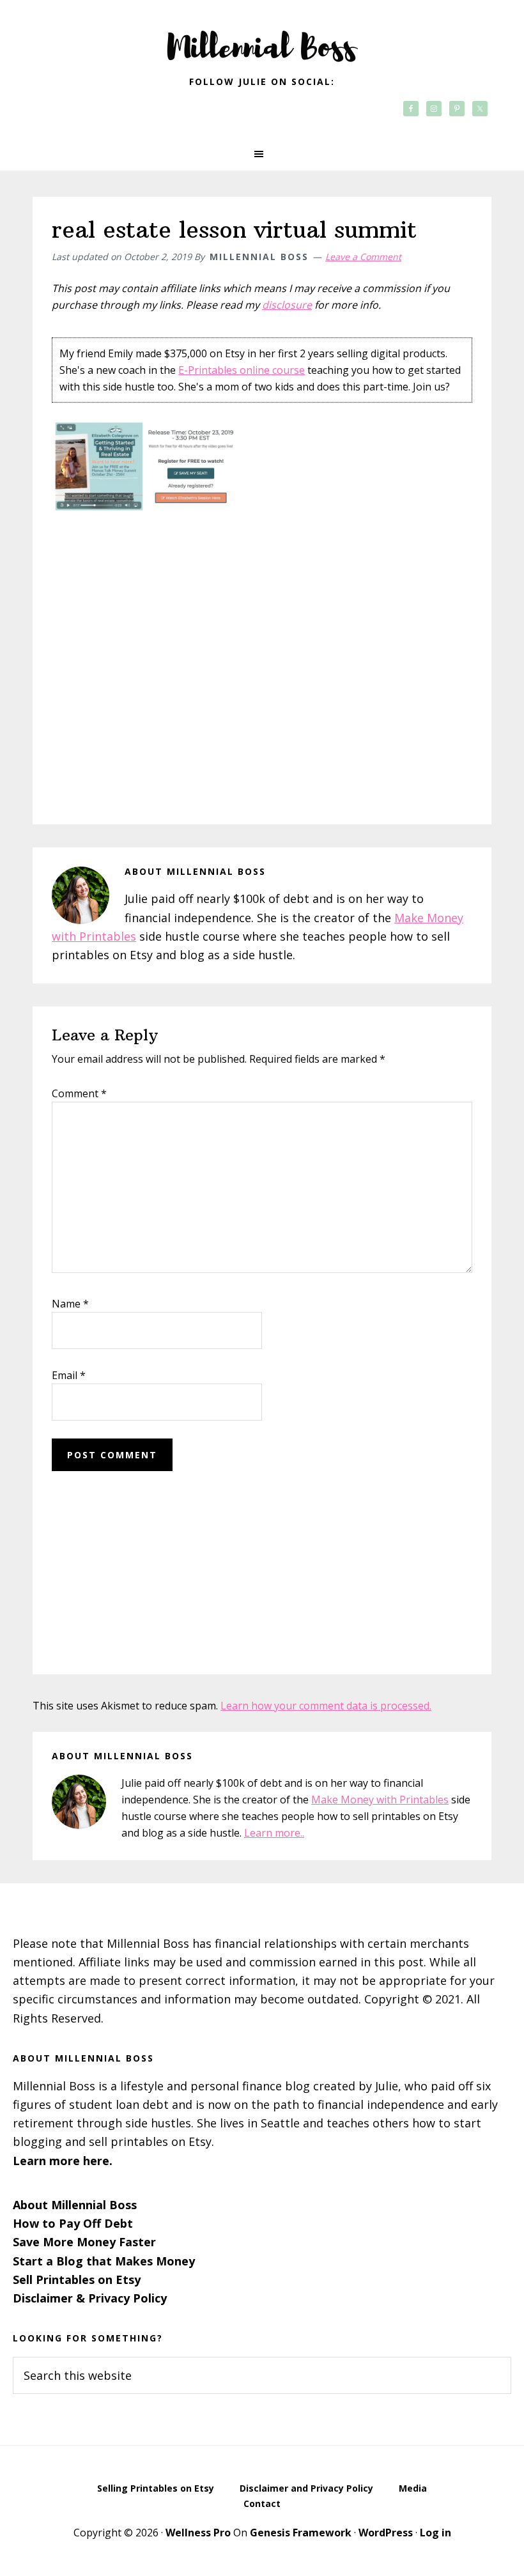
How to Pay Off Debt (73, 2223)
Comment (79, 1093)
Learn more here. (63, 2161)
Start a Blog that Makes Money (104, 2261)
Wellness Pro (198, 2533)
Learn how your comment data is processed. (326, 1706)
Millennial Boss (262, 38)
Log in (435, 2533)
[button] (262, 154)
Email (69, 1375)
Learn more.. (274, 1833)
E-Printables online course (242, 370)
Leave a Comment (363, 257)
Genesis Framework (301, 2533)
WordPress (386, 2533)
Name (70, 1304)
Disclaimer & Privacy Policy (90, 2298)
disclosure (287, 305)
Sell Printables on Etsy (77, 2279)
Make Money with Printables (380, 1800)
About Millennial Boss (75, 2205)
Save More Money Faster (84, 2242)
